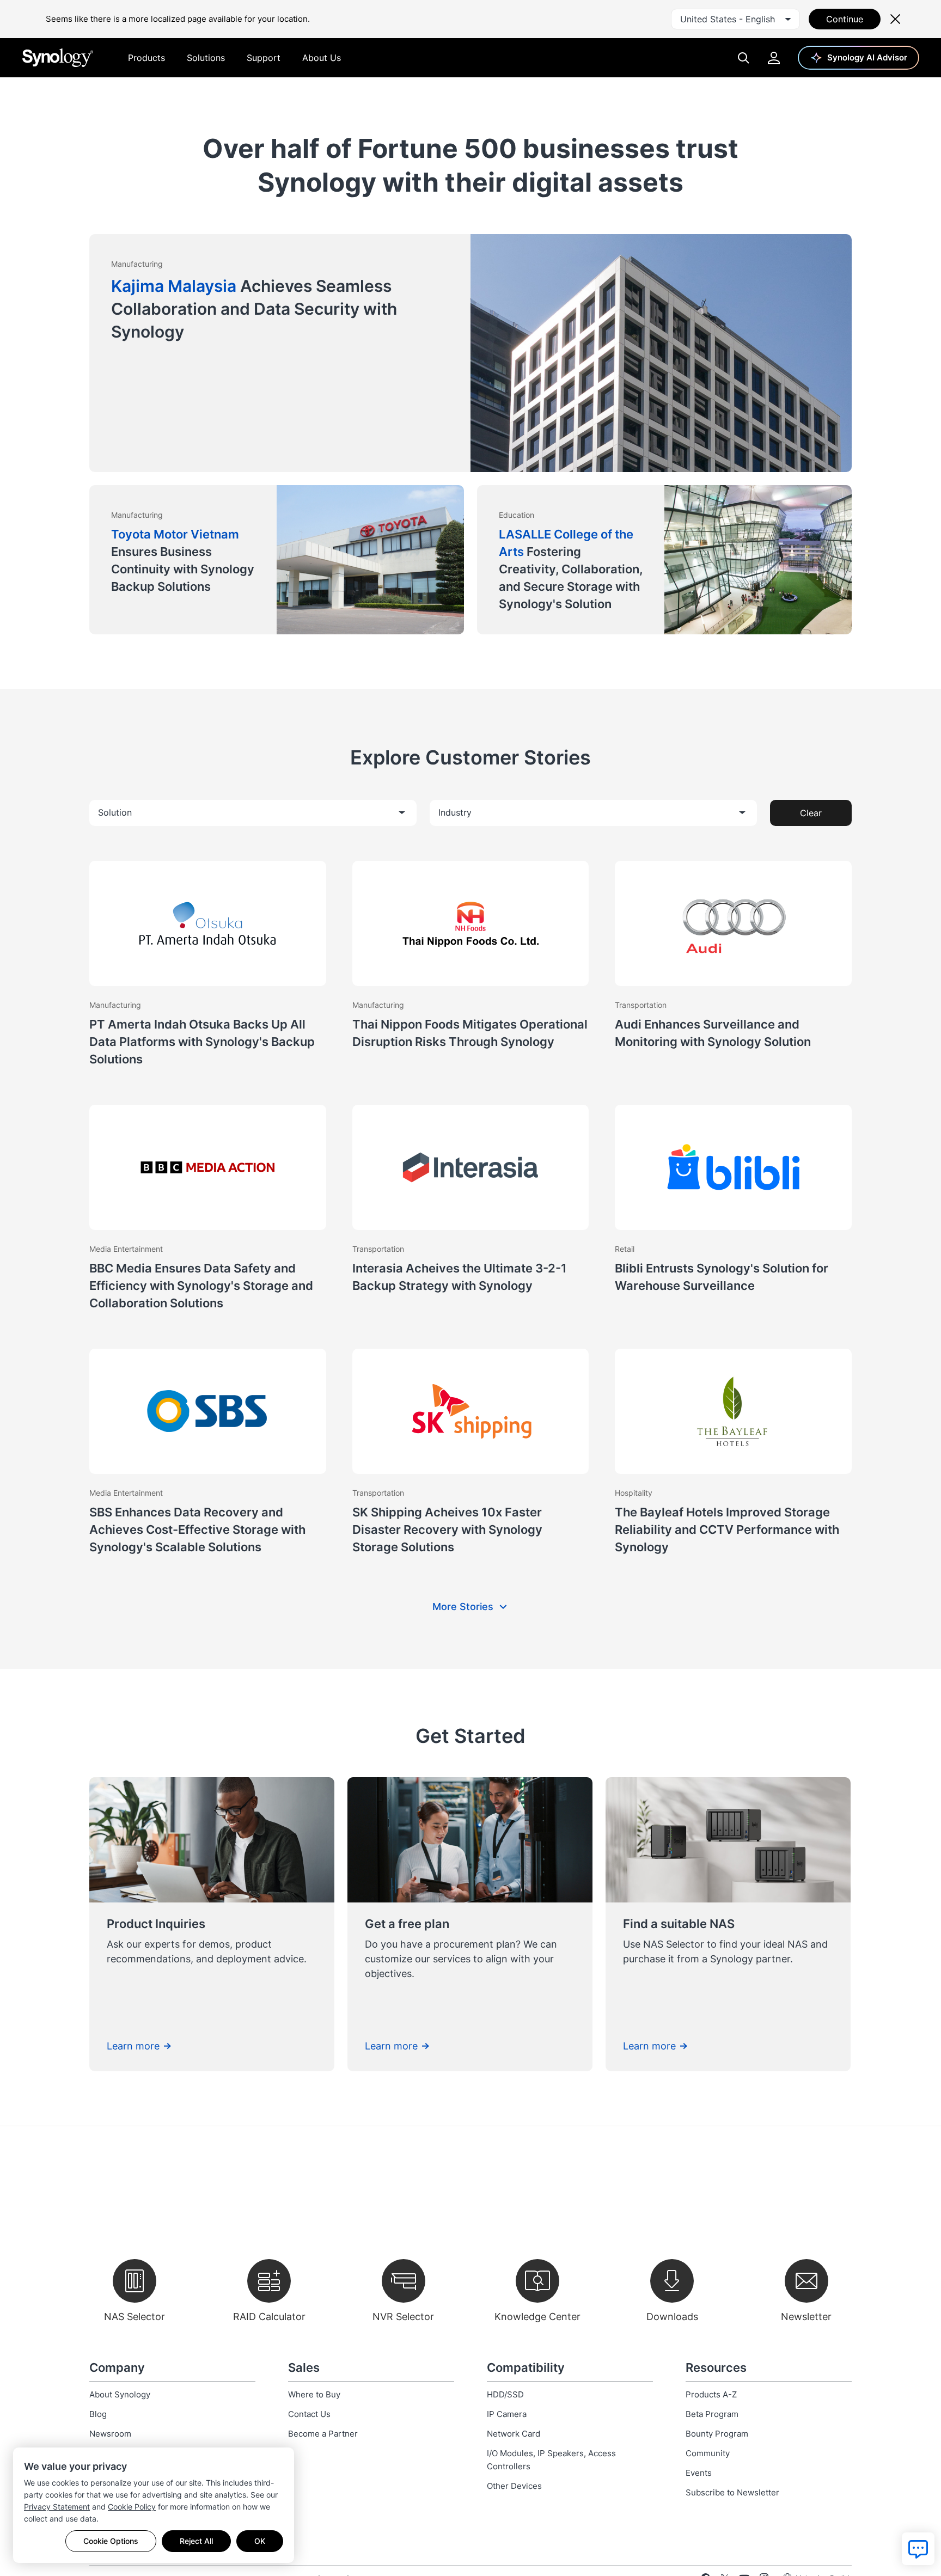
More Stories (463, 1607)
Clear (811, 813)
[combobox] (735, 19)
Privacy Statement (57, 2507)
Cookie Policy (132, 2507)
